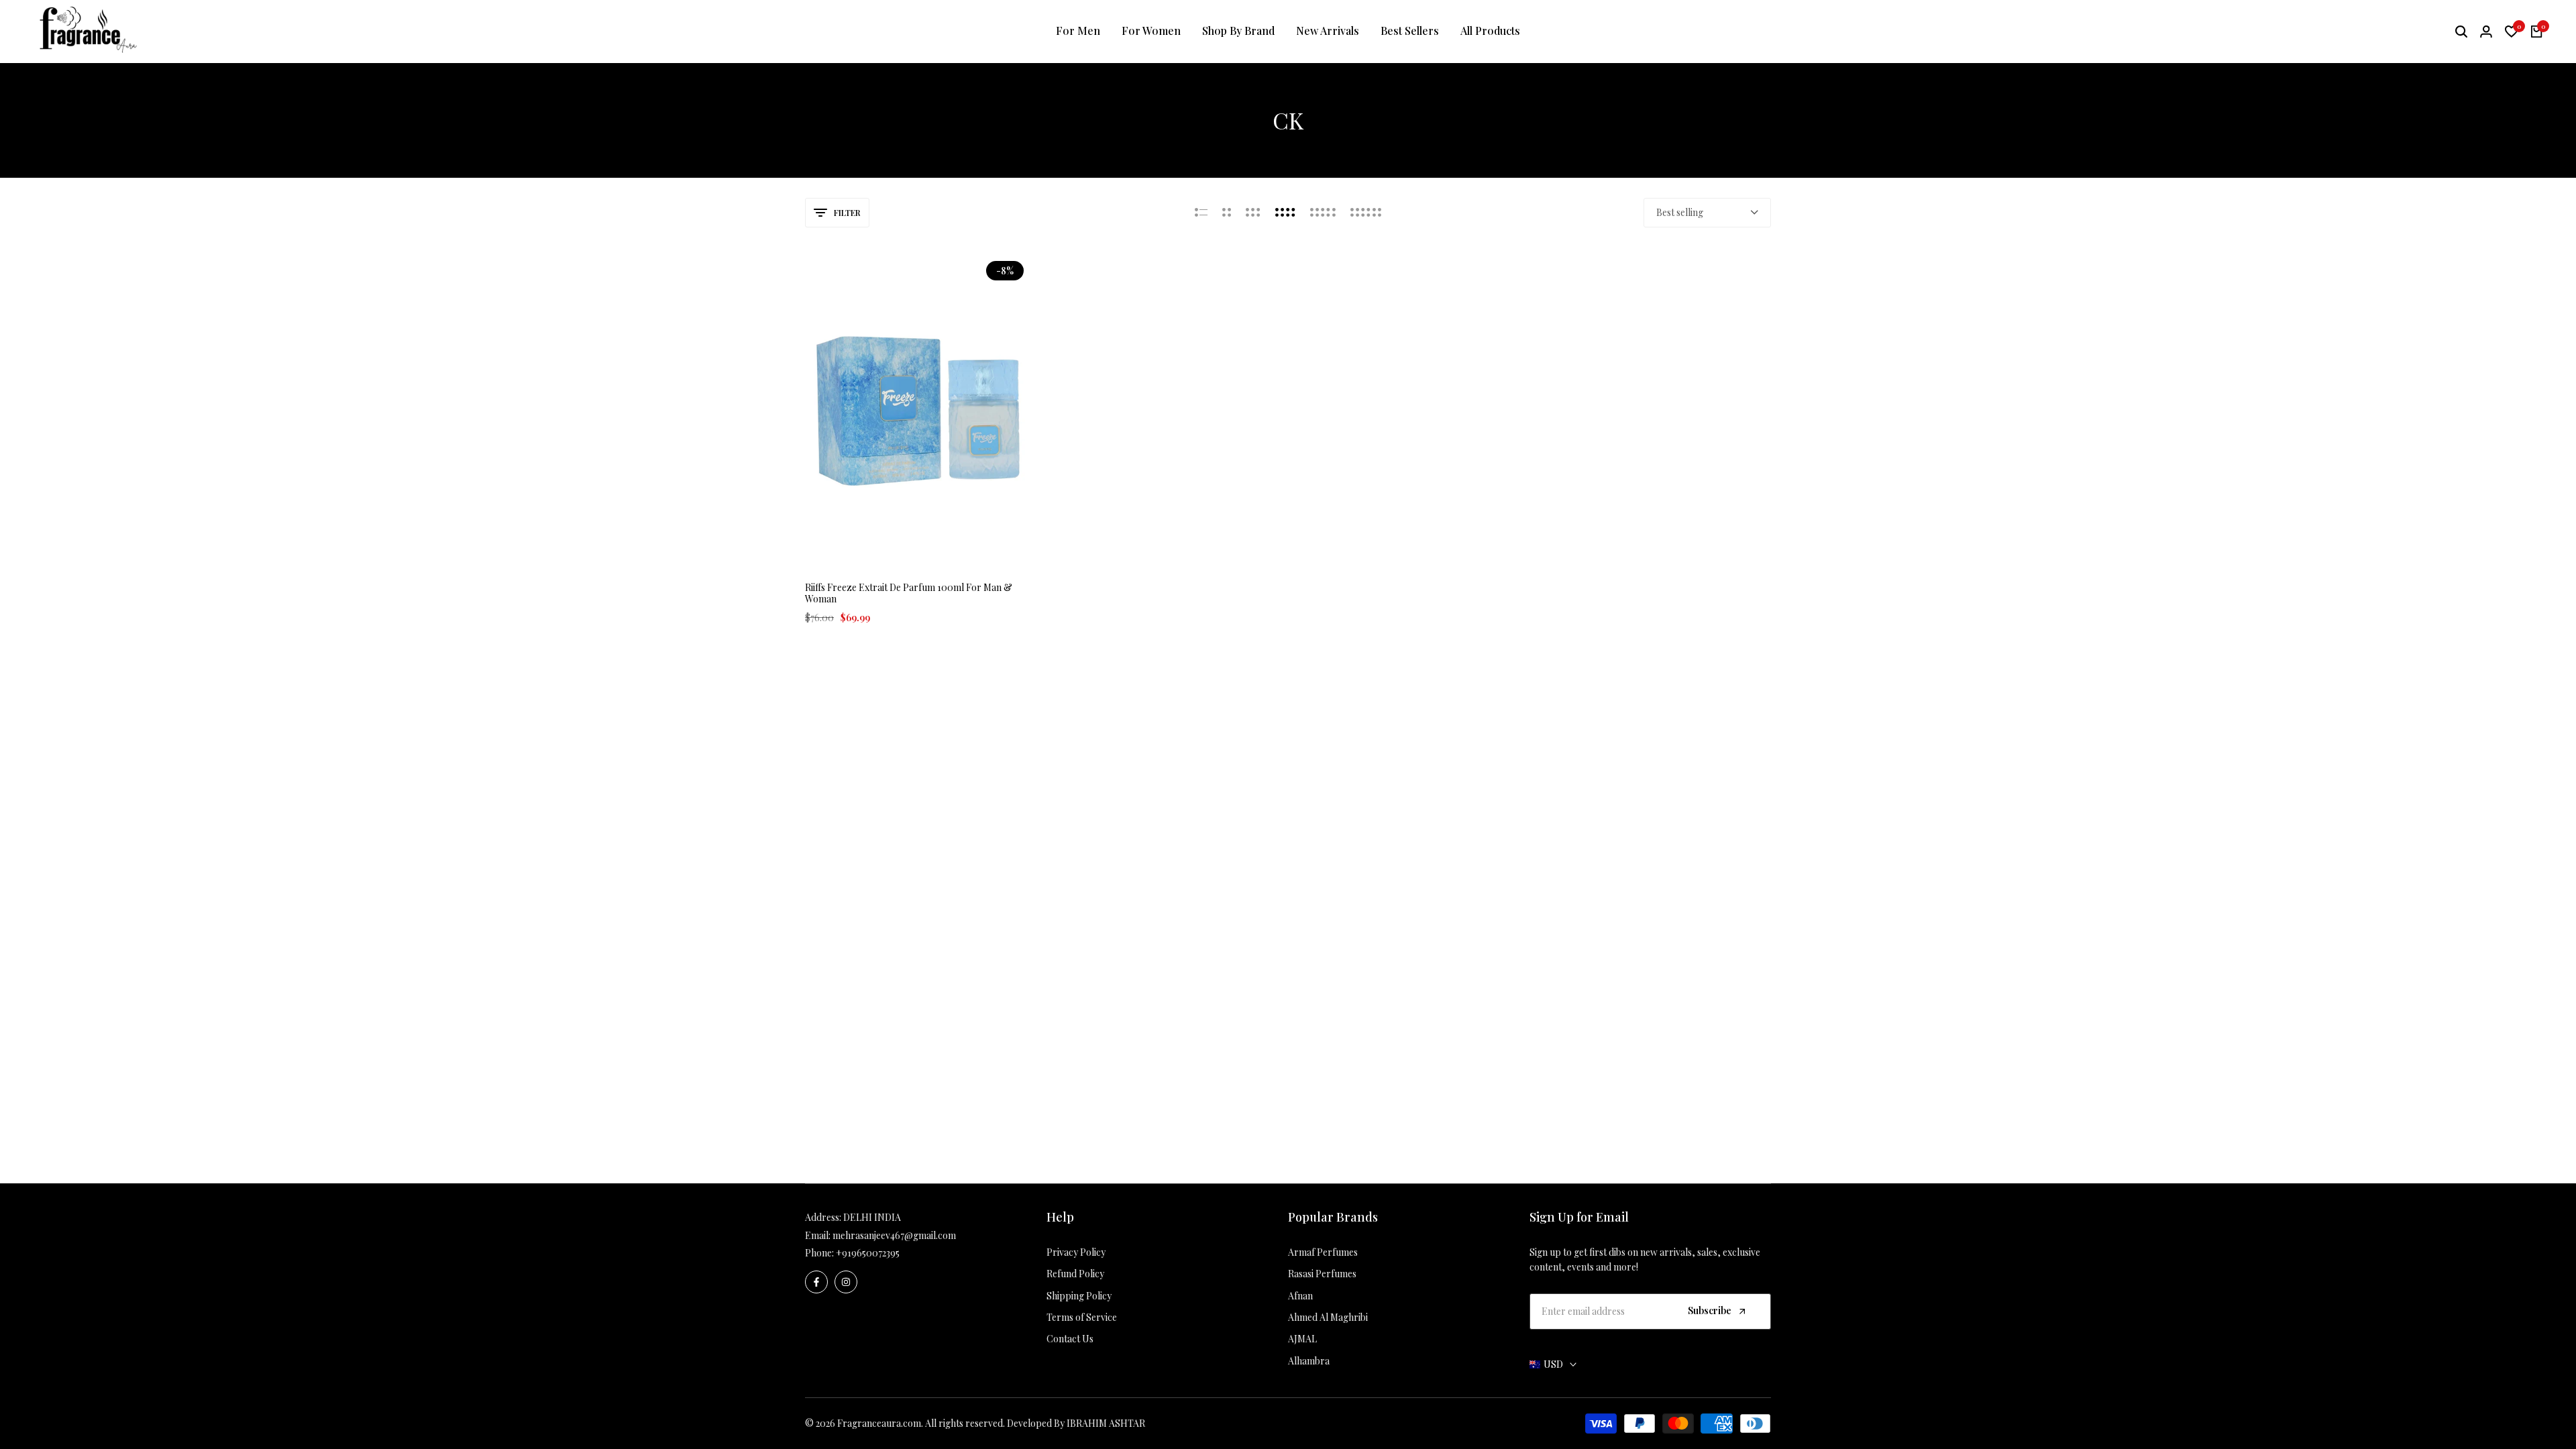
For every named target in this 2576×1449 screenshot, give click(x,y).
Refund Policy (1075, 1274)
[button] (902, 544)
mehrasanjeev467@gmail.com (894, 1235)
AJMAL (1302, 1339)
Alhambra (1309, 1361)
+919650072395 (868, 1253)
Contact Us (1070, 1339)
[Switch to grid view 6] (1366, 213)
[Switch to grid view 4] (1285, 213)
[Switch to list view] (1201, 213)
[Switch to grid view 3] (1253, 213)
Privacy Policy (1076, 1252)
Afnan (1300, 1296)
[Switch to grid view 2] (1227, 213)
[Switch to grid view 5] (1323, 213)
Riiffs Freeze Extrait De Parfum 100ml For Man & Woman (909, 594)
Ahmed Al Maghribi (1328, 1317)
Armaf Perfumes (1323, 1252)
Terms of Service (1082, 1317)
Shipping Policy (1079, 1296)
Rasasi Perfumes (1322, 1274)
